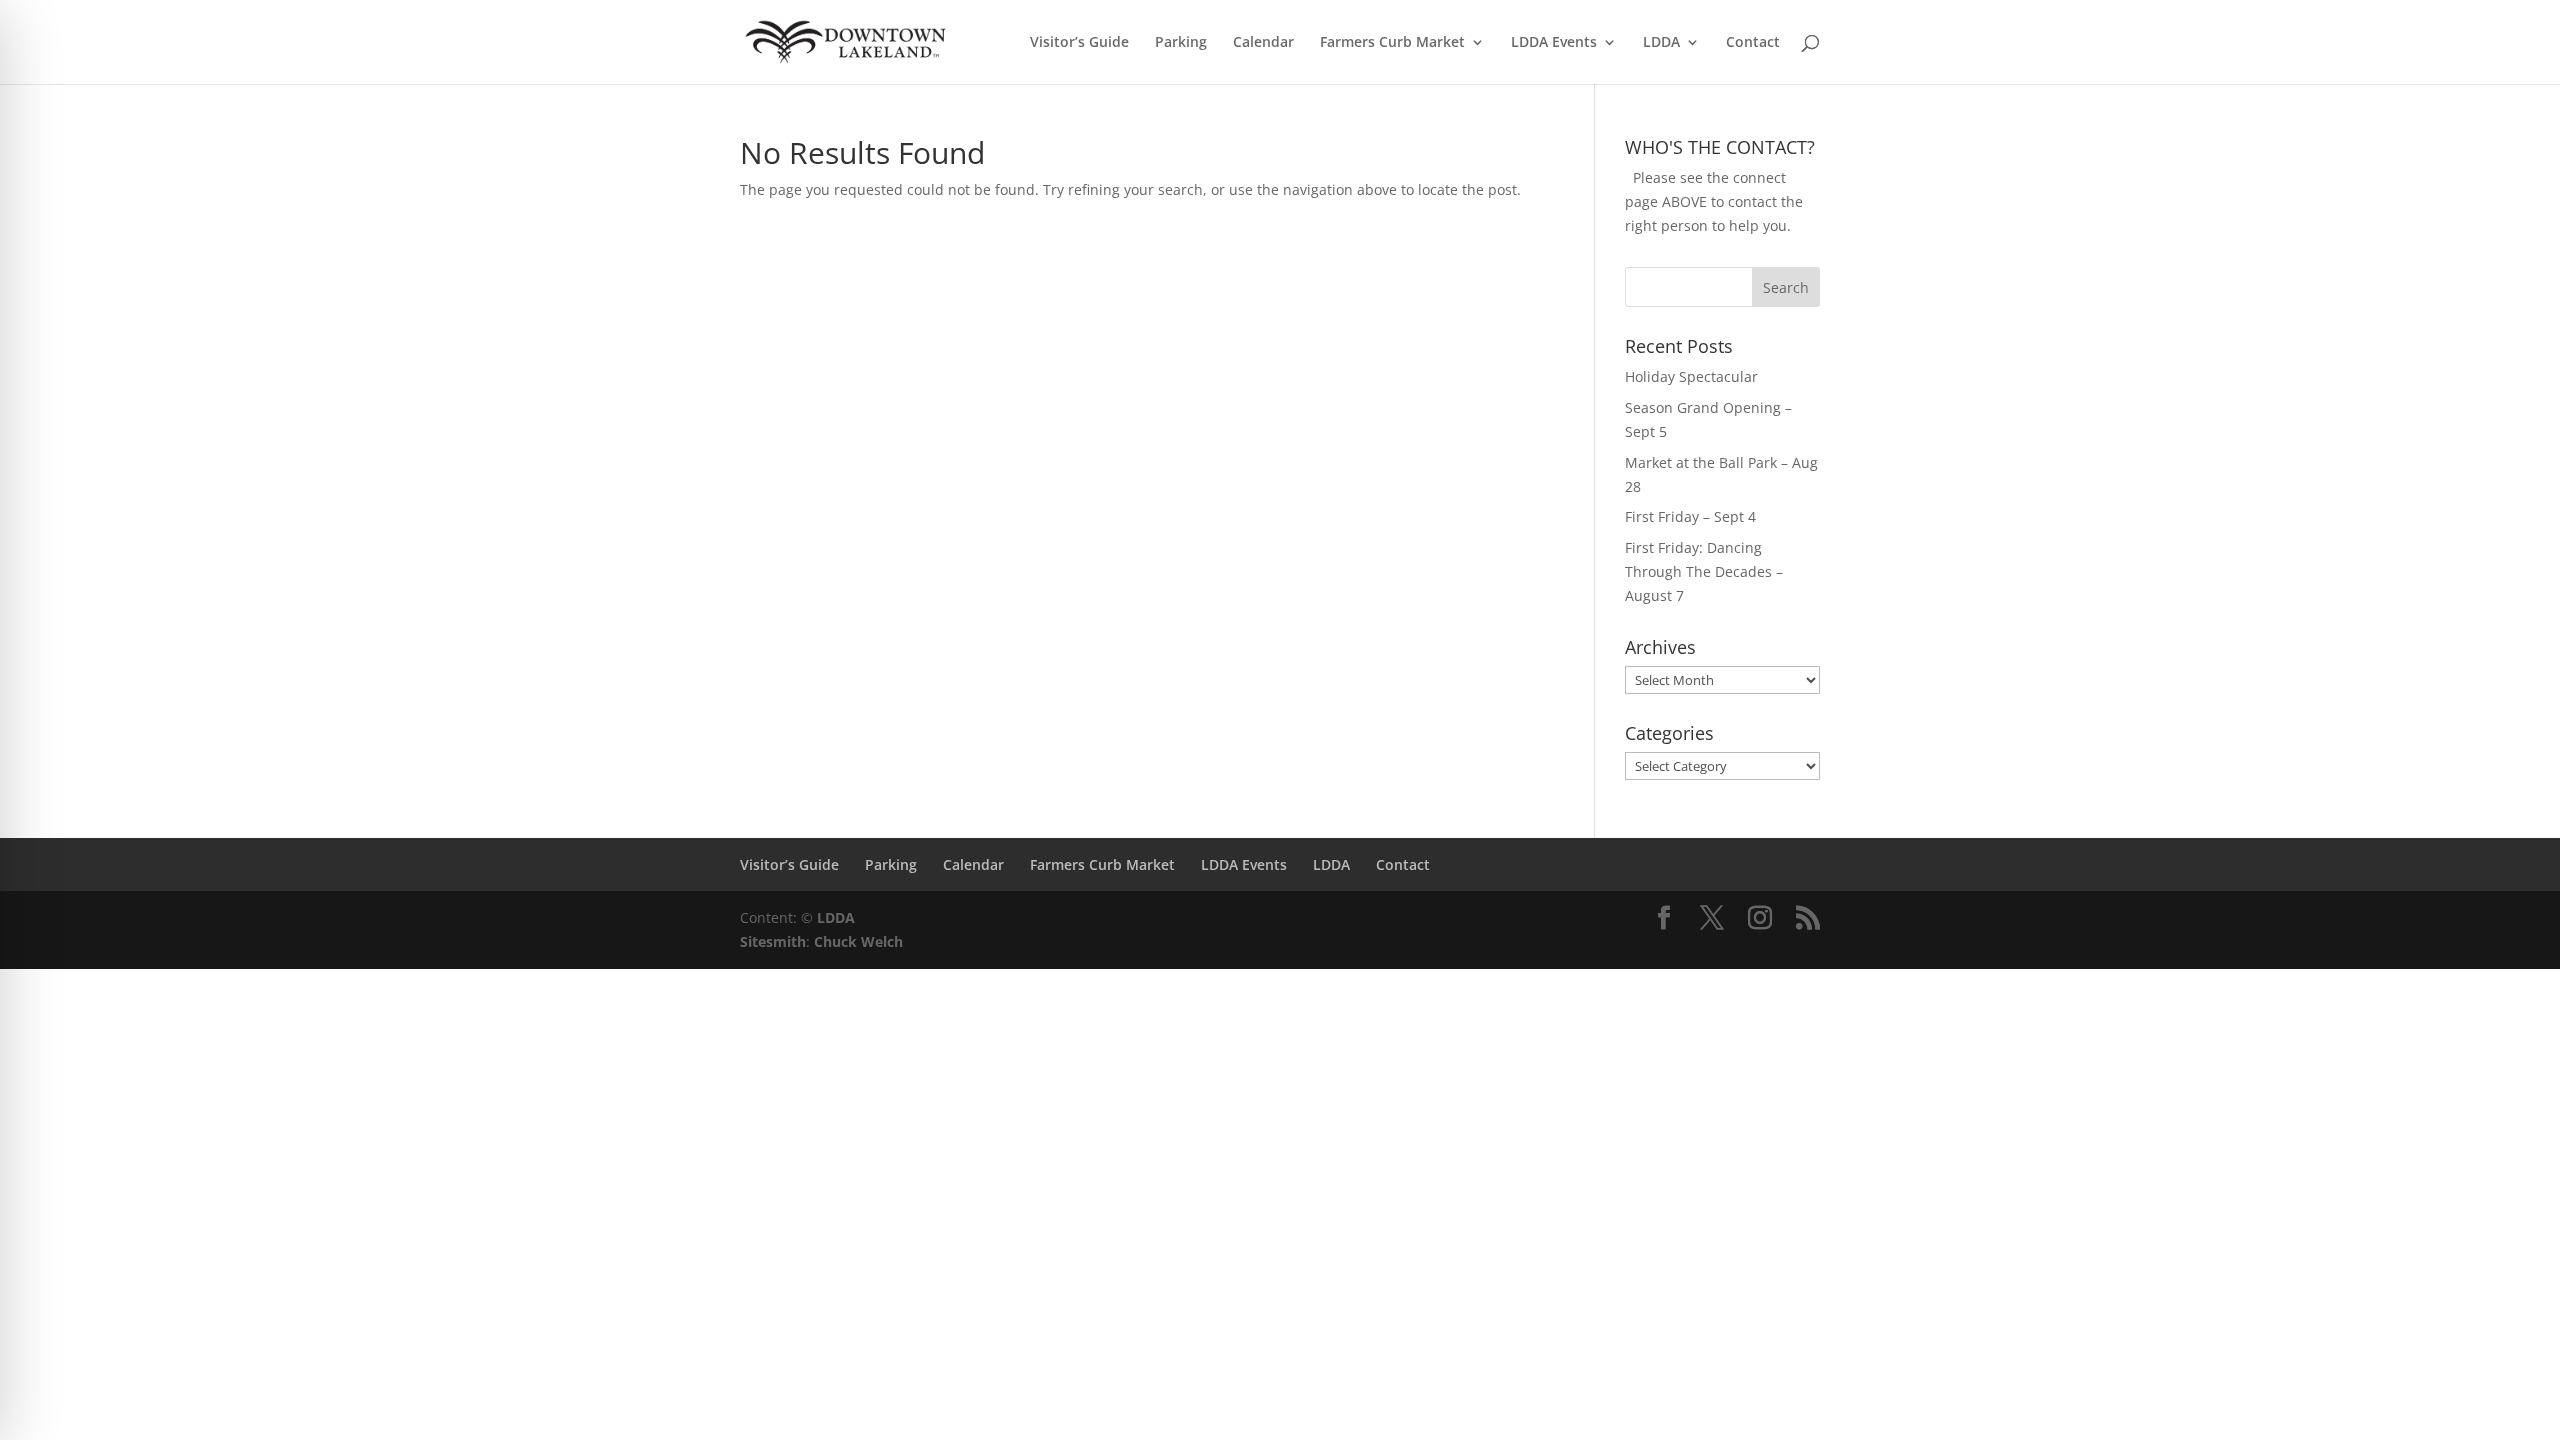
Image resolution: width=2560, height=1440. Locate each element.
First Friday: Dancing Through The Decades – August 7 (1704, 571)
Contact (1753, 43)
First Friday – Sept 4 (1690, 516)
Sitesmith (773, 941)
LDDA (1661, 43)
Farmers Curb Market (1392, 43)
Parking (1181, 43)
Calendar (1263, 43)
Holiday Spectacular (1691, 376)
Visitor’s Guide (1079, 43)
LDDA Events (1554, 43)
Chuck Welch (858, 941)
